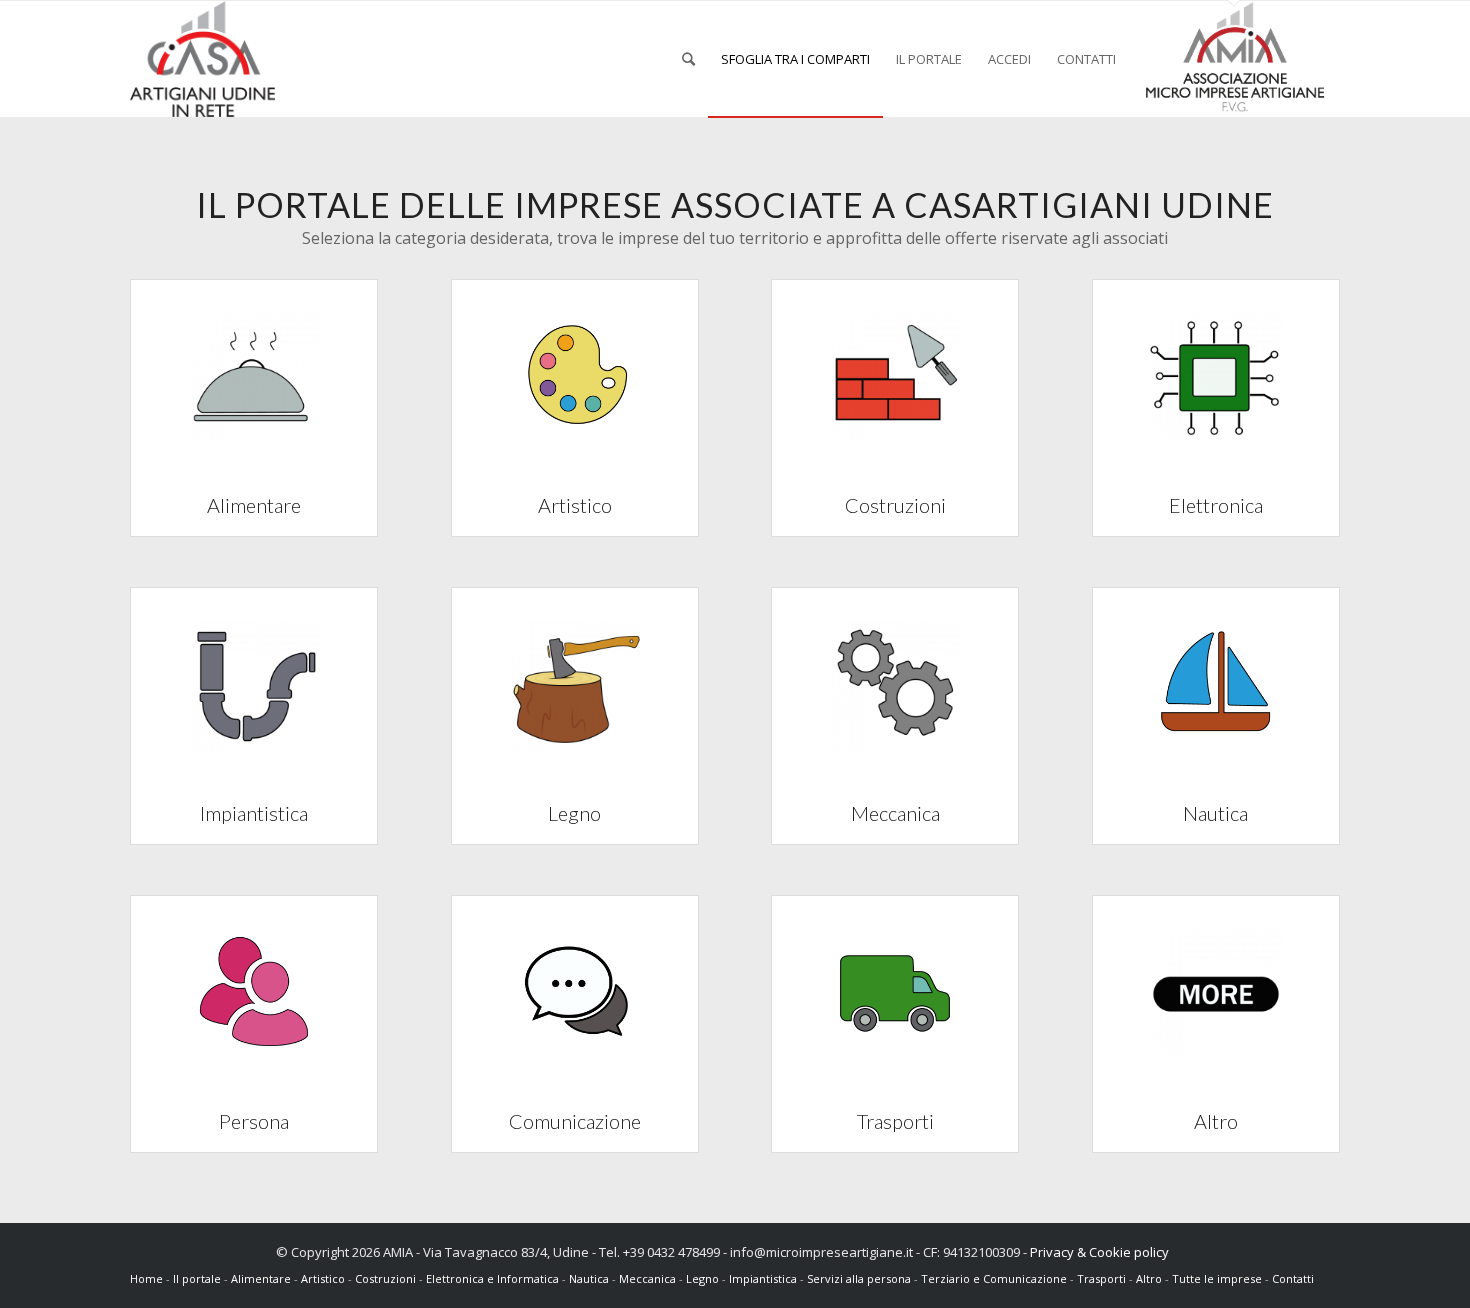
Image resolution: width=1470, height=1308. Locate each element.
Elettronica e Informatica (492, 1278)
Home (148, 1278)
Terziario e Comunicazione (994, 1278)
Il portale (198, 1278)
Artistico (323, 1278)
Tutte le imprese (1218, 1278)
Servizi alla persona (859, 1278)
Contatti (1293, 1278)
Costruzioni (385, 1278)
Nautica (589, 1278)
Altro (1149, 1278)
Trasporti (1101, 1278)
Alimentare (261, 1278)
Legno (702, 1278)
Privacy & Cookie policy (1099, 1252)
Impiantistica (763, 1278)
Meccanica (647, 1278)
